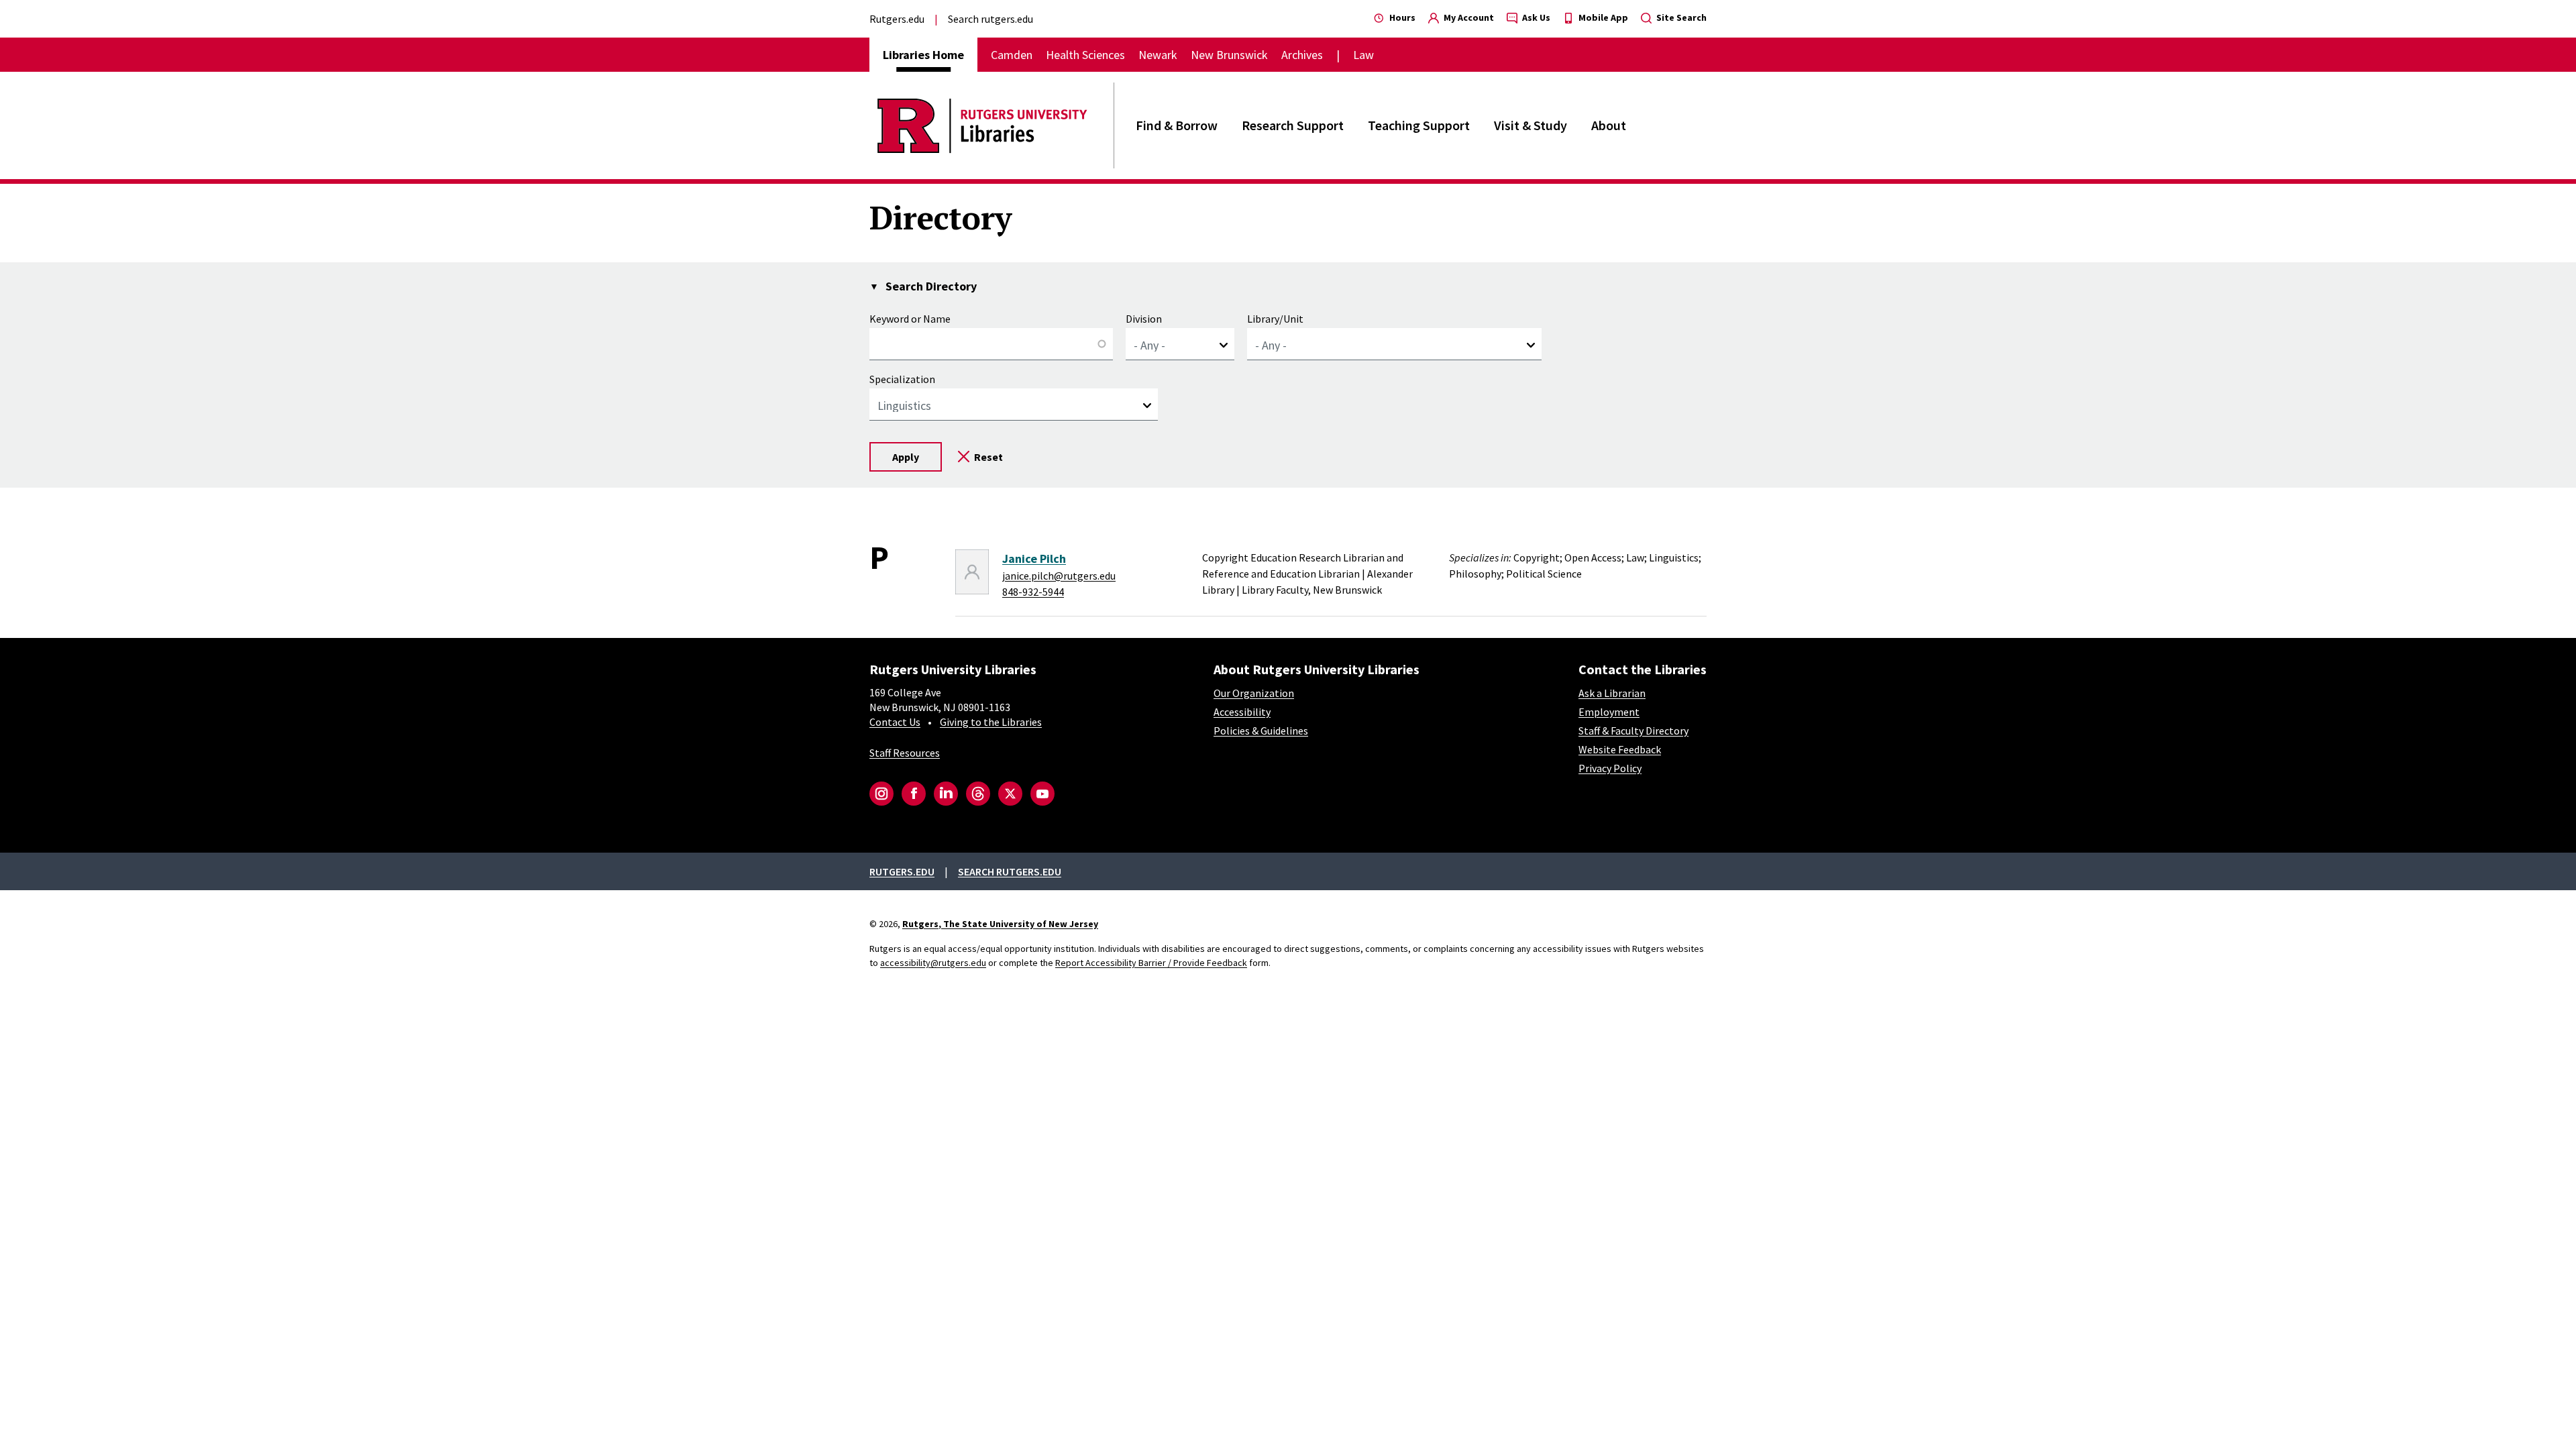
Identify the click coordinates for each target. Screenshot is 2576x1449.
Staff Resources (905, 753)
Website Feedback (1620, 749)
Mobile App (1602, 17)
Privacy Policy (1610, 768)
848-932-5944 (1033, 592)
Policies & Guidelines (1261, 731)
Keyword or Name (910, 319)
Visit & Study (1531, 125)
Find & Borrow (1177, 125)
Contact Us (895, 722)
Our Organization (1254, 693)
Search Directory (931, 286)
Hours (1401, 17)
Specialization (902, 379)
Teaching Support (1419, 125)
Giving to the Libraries (991, 722)
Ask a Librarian (1612, 693)
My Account (1468, 17)
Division (1144, 319)
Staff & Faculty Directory (1633, 731)
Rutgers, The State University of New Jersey (1000, 924)
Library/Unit (1275, 319)
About (1609, 125)
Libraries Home (923, 55)
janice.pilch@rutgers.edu (1059, 576)
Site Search (1680, 17)
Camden (1012, 55)
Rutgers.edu (897, 19)
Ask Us (1535, 17)
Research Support (1293, 125)
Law (1363, 55)
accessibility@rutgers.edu (933, 963)
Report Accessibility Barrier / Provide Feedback (1151, 963)
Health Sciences (1085, 55)
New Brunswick (1229, 55)
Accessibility (1242, 712)
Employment (1609, 712)
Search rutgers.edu (990, 19)
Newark (1158, 55)
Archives (1302, 55)
